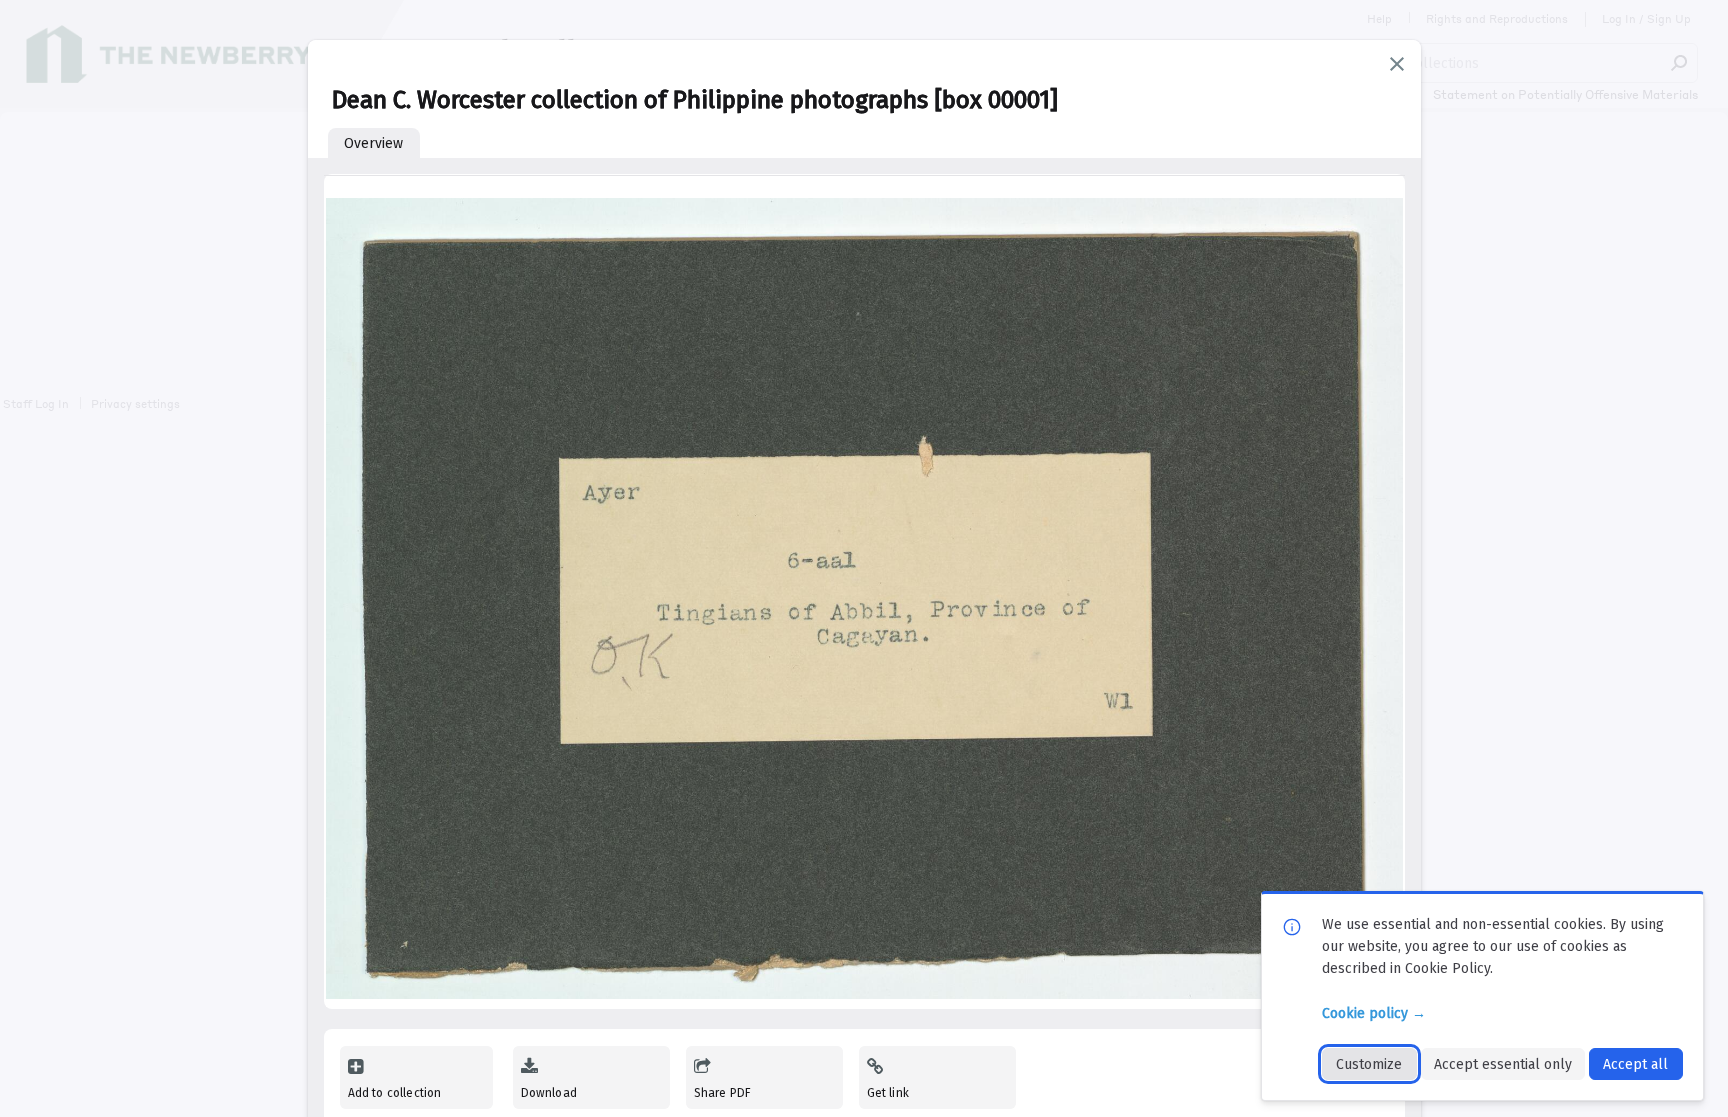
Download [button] (549, 1093)
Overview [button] (373, 143)
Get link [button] (888, 1093)
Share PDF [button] (723, 1093)
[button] (1397, 64)
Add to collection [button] (395, 1093)
